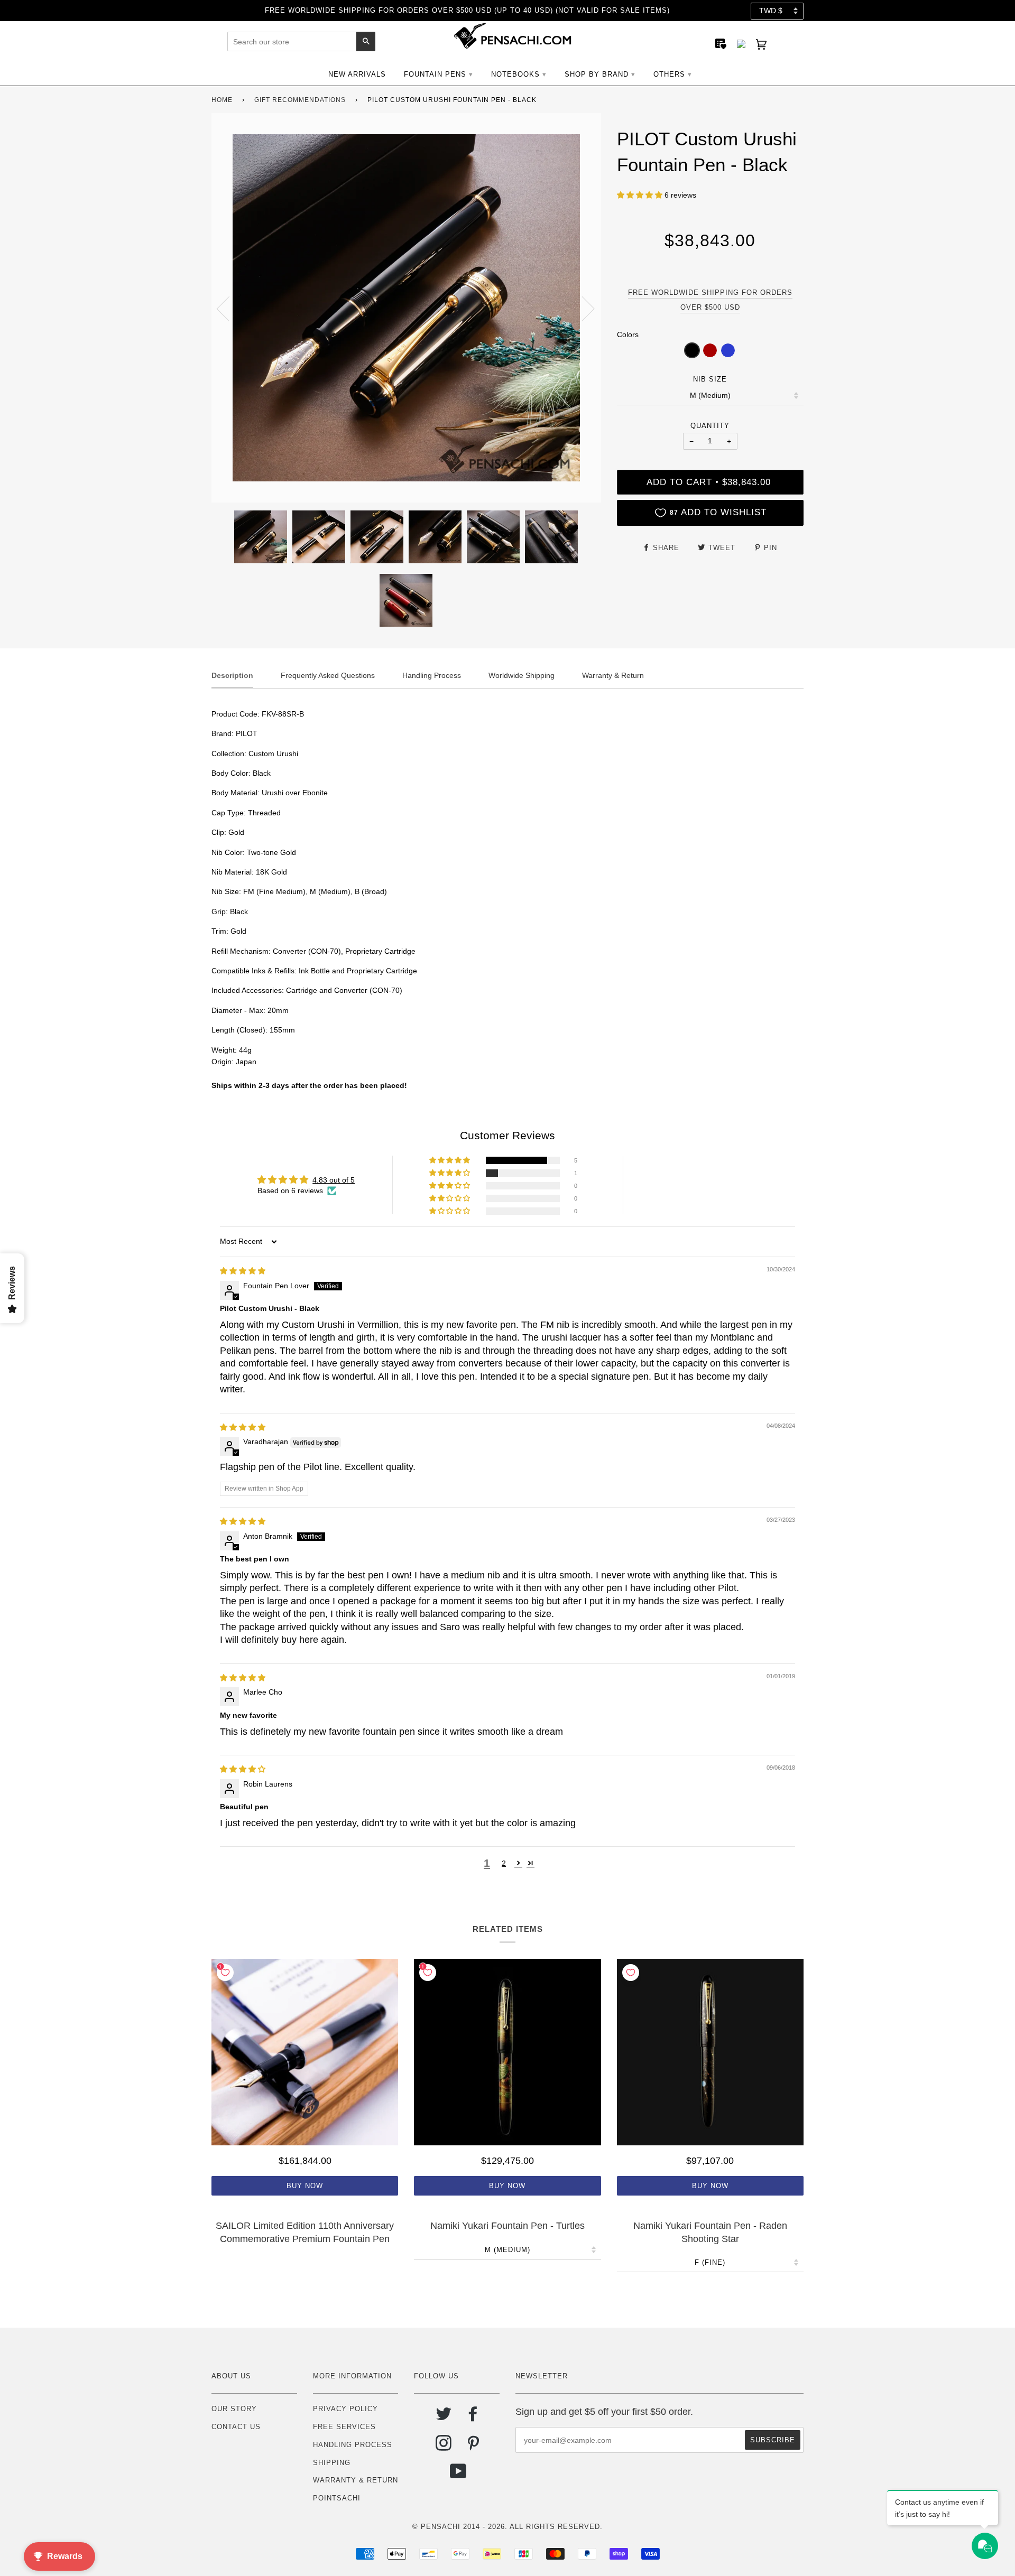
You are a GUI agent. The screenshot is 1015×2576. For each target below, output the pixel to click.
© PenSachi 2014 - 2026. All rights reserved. (508, 2527)
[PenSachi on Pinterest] (473, 2447)
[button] (641, 195)
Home (222, 100)
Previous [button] (229, 308)
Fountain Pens (435, 74)
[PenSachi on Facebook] (473, 2418)
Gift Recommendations (300, 100)
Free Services (344, 2427)
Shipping (332, 2463)
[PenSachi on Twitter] (444, 2418)
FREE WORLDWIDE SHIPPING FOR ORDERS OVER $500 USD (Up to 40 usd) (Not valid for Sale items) (467, 10)
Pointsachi (337, 2498)
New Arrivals (357, 74)
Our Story (234, 2409)
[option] (406, 308)
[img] (243, 1271)
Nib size (710, 379)
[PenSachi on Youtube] (459, 2475)
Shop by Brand (597, 74)
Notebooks (515, 74)
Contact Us (236, 2427)
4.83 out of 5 (334, 1180)
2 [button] (504, 1863)
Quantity (710, 426)
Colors (628, 334)
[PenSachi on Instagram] (444, 2447)
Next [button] (582, 308)
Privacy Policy (345, 2409)
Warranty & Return (356, 2480)
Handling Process (353, 2445)
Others (669, 74)
